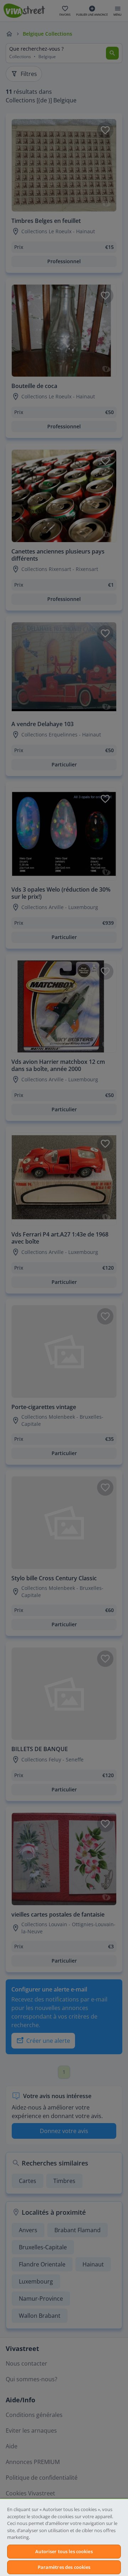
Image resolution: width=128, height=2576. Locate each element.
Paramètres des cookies (64, 2567)
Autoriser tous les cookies (64, 2551)
